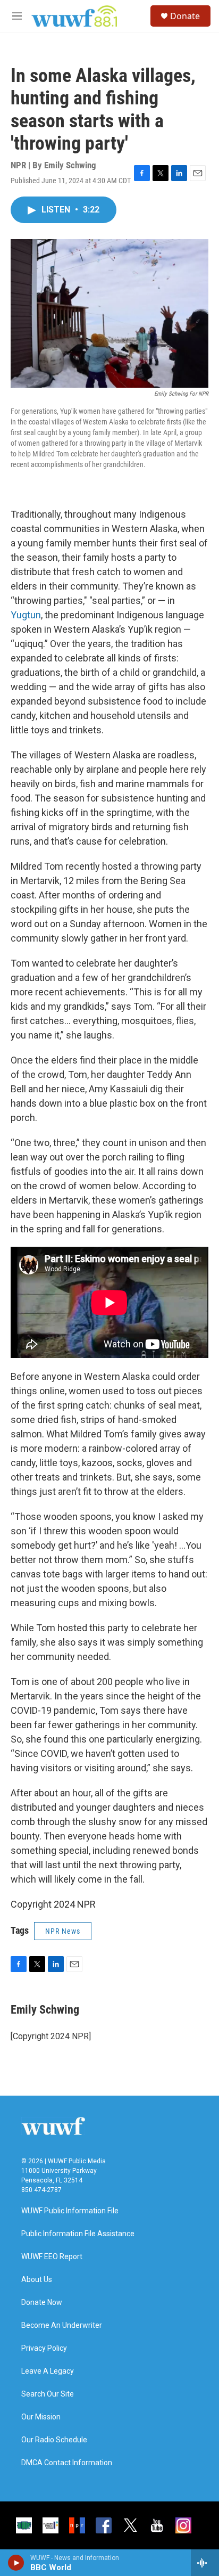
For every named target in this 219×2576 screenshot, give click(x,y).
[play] (16, 2563)
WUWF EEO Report (52, 2257)
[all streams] (205, 2563)
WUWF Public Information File (70, 2211)
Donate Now (42, 2303)
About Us (37, 2280)
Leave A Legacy (48, 2371)
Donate (185, 16)
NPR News (63, 1931)
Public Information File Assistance (78, 2234)
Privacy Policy (44, 2348)
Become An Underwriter (62, 2325)
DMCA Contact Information (67, 2463)
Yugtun (26, 615)
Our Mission (41, 2417)
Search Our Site (48, 2394)
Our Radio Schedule (54, 2440)
